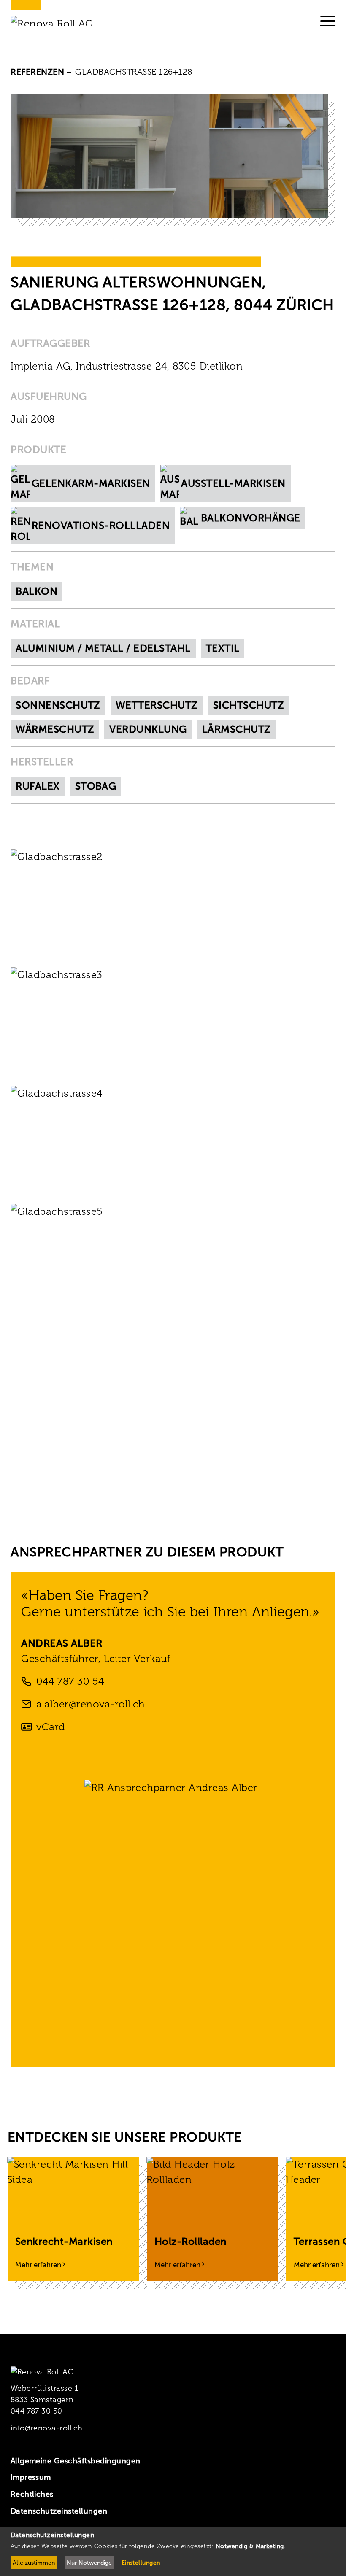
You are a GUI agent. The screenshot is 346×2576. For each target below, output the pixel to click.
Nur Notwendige (89, 2563)
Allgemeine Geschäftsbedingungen (76, 2461)
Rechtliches (32, 2494)
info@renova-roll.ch (47, 2428)
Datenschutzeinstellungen (59, 2511)
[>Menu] (328, 21)
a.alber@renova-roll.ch (91, 1704)
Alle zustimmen (34, 2563)
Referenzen (38, 72)
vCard (50, 1727)
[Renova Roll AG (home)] (62, 21)
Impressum (31, 2477)
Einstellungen (141, 2563)
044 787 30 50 (36, 2411)
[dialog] (173, 2551)
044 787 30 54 (70, 1681)
